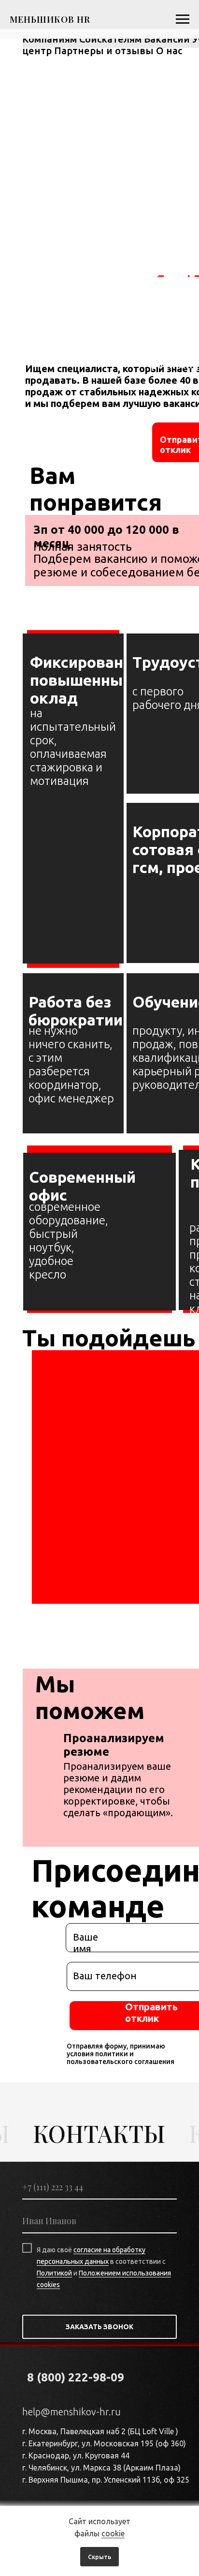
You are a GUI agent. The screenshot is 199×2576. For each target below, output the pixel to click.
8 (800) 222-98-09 (76, 2377)
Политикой (54, 2273)
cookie (113, 2533)
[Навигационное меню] (183, 19)
